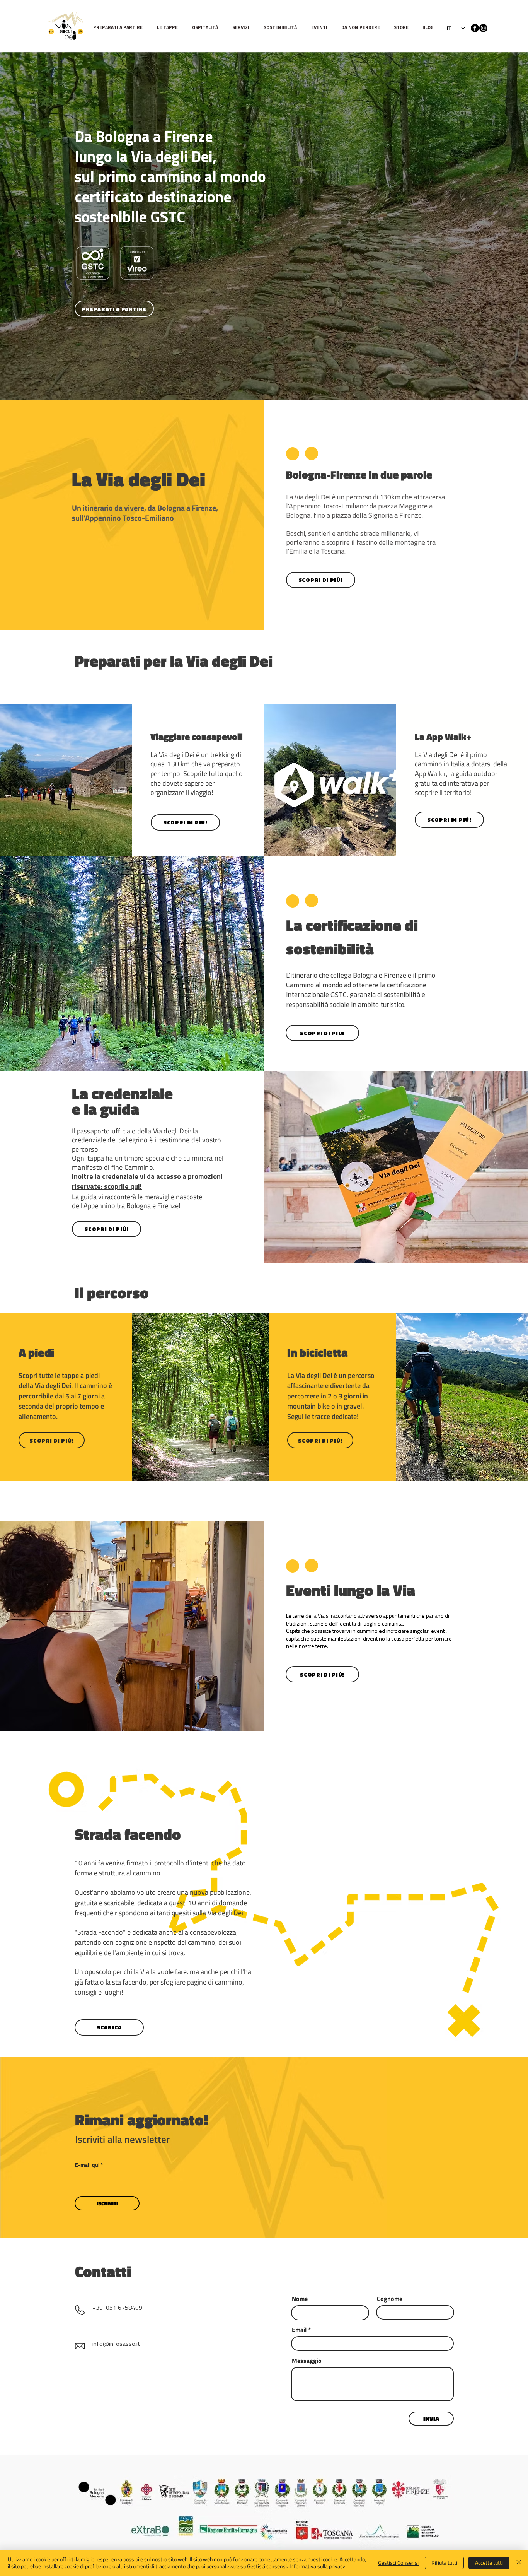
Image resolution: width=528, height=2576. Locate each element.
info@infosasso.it (116, 2344)
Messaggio (307, 2361)
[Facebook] (475, 28)
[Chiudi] (519, 2563)
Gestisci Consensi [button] (398, 2563)
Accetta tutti (489, 2563)
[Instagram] (483, 28)
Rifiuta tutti (444, 2563)
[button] (169, 28)
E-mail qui (87, 2165)
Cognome (390, 2299)
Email (299, 2330)
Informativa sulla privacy (317, 2566)
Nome (300, 2299)
